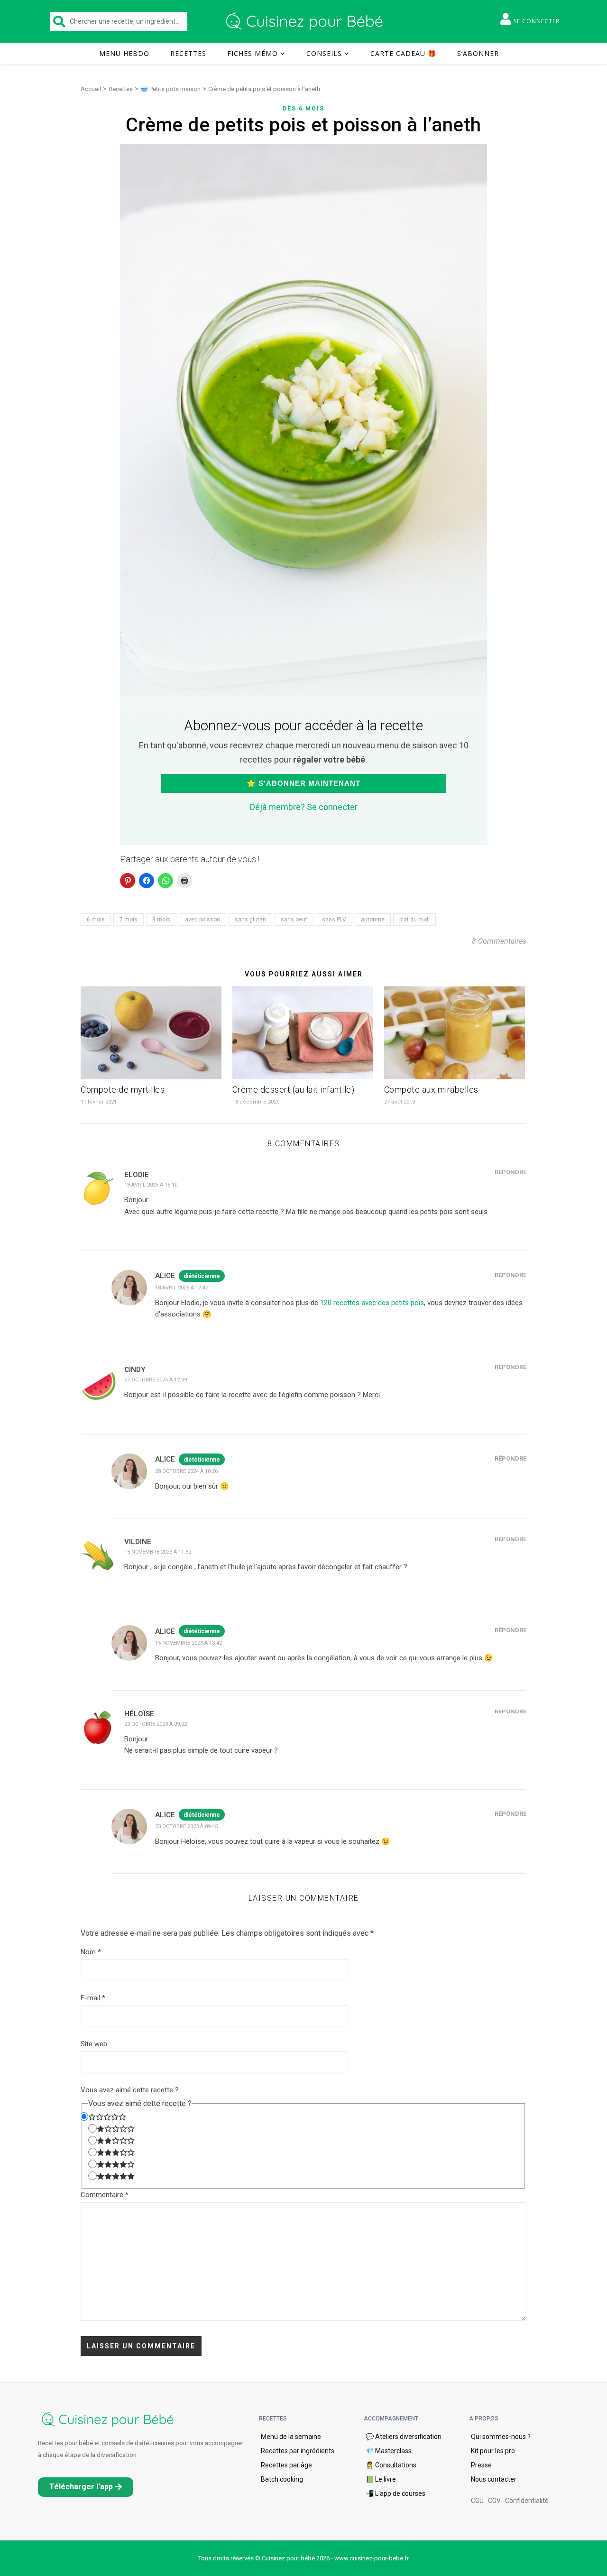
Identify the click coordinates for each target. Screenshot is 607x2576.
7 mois (129, 920)
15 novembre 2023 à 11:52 (158, 1552)
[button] (86, 2487)
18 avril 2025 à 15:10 (151, 1185)
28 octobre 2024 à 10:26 (186, 1471)
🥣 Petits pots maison (170, 89)
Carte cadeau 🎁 (403, 53)
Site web (94, 2044)
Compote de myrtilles (123, 1090)
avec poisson (202, 920)
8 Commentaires (499, 941)
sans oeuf (294, 920)
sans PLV (334, 920)
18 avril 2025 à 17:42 (182, 1288)
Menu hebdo (124, 53)
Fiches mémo (253, 53)
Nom (91, 1952)
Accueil (91, 89)
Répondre (510, 1172)
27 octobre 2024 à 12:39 (156, 1380)
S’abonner (478, 53)
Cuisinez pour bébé (306, 21)
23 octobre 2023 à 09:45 (186, 1826)
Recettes (188, 53)
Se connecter (537, 21)
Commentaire (105, 2195)
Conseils (324, 53)
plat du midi (414, 920)
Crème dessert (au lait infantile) (294, 1090)
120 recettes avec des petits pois (372, 1303)
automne (373, 920)
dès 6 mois (303, 109)
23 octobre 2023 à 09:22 (156, 1724)
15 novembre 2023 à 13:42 (189, 1643)
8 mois (161, 920)
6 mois (96, 920)
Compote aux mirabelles (431, 1090)
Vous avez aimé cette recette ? (130, 2090)
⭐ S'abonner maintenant (303, 783)
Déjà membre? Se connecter (304, 807)
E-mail (93, 1998)
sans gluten (250, 920)
